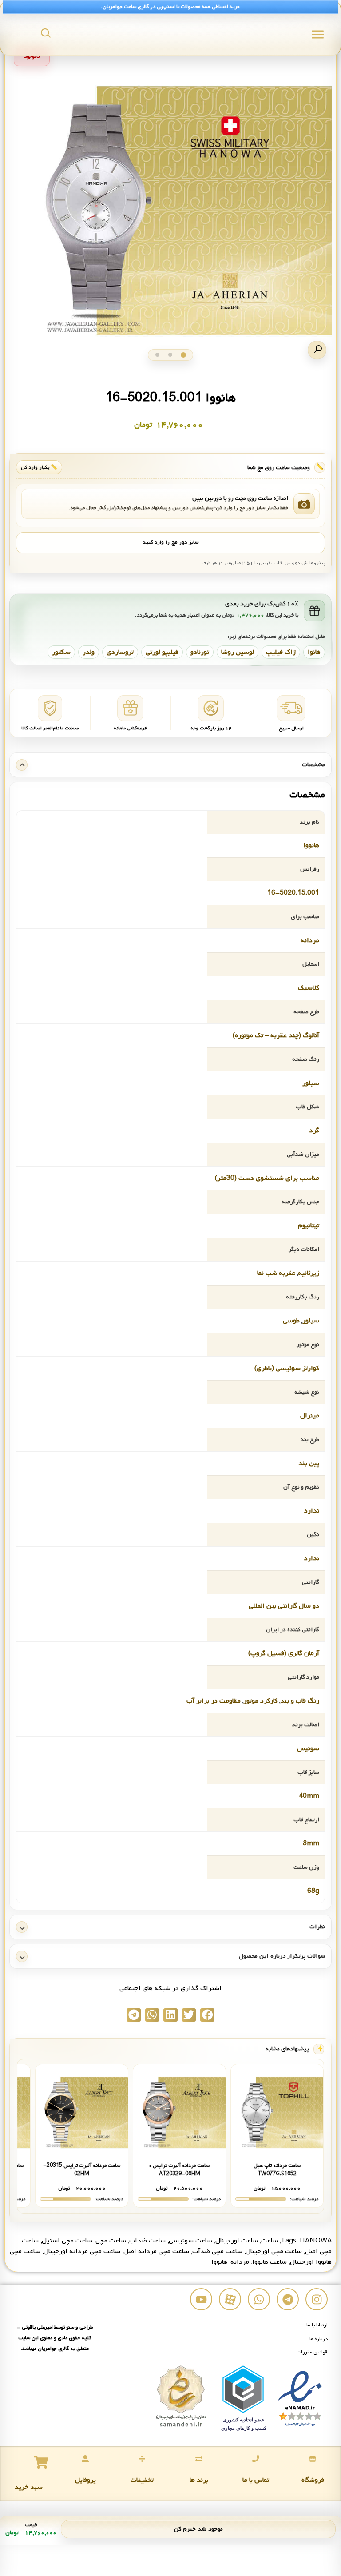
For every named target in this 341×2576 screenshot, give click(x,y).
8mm (311, 1843)
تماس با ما (256, 2480)
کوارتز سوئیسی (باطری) (287, 1368)
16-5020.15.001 (293, 893)
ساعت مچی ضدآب (217, 2251)
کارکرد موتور (260, 1701)
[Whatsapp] (259, 2299)
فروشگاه (313, 2480)
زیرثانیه (309, 1273)
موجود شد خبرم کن (198, 2529)
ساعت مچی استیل (67, 2241)
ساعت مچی (111, 2241)
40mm (309, 1796)
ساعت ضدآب (147, 2241)
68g (313, 1891)
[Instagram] (317, 2299)
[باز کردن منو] (318, 34)
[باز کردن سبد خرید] (41, 2462)
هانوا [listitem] (314, 652)
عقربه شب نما (276, 1273)
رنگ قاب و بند (300, 1701)
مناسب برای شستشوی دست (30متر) (267, 1178)
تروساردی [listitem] (120, 652)
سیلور (311, 1083)
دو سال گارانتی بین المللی (284, 1606)
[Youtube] (201, 2299)
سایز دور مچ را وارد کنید (170, 542)
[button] (317, 350)
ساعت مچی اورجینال (274, 2251)
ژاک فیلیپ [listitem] (281, 652)
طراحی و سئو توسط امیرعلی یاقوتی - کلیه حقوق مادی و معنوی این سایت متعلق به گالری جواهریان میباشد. (55, 2338)
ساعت (270, 2241)
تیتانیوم (309, 1226)
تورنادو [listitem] (200, 652)
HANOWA (316, 2241)
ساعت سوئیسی (190, 2241)
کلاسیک (309, 988)
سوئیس (308, 1748)
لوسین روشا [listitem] (238, 652)
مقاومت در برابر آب (214, 1701)
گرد (314, 1131)
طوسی (291, 1321)
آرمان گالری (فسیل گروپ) (284, 1653)
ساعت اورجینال (237, 2241)
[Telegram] (288, 2299)
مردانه (310, 940)
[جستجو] (46, 33)
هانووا (311, 845)
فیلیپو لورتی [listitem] (162, 652)
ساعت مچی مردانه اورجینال (82, 2251)
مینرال (310, 1416)
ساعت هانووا (270, 2262)
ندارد (312, 1511)
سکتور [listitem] (61, 652)
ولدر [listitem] (89, 652)
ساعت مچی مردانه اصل (156, 2251)
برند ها (199, 2480)
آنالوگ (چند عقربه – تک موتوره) (276, 1035)
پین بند (309, 1463)
